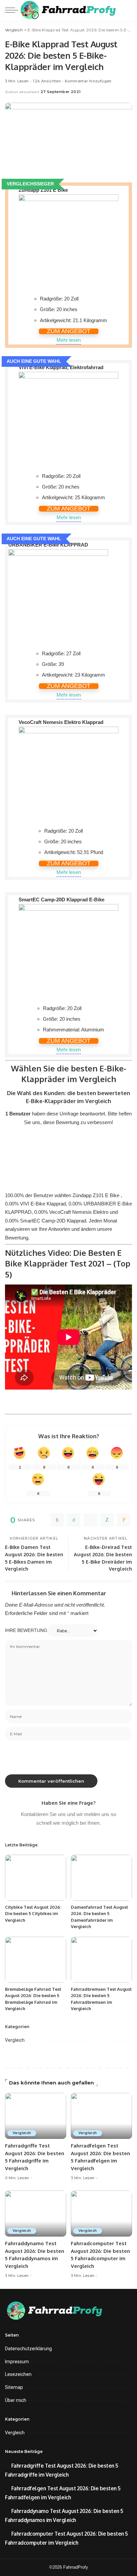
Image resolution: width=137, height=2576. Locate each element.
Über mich (16, 2400)
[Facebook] (57, 1520)
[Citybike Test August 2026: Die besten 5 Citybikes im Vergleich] (36, 1878)
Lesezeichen (18, 2374)
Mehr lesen (69, 340)
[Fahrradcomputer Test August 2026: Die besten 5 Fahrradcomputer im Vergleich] (101, 2214)
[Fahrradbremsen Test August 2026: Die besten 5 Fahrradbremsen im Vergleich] (101, 1960)
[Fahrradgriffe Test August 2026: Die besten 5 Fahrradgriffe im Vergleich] (36, 2116)
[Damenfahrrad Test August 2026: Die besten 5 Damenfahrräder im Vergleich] (101, 1878)
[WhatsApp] (107, 1520)
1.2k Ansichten (47, 81)
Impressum (17, 2362)
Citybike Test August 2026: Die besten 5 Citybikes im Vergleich (33, 1914)
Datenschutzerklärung (28, 2349)
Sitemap (14, 2387)
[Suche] (127, 10)
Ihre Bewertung (26, 1630)
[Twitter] (74, 1520)
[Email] (124, 1520)
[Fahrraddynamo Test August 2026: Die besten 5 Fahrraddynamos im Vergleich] (36, 2214)
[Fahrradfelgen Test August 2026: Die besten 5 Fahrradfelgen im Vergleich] (101, 2116)
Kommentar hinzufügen (88, 81)
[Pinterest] (90, 1520)
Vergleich (15, 2040)
